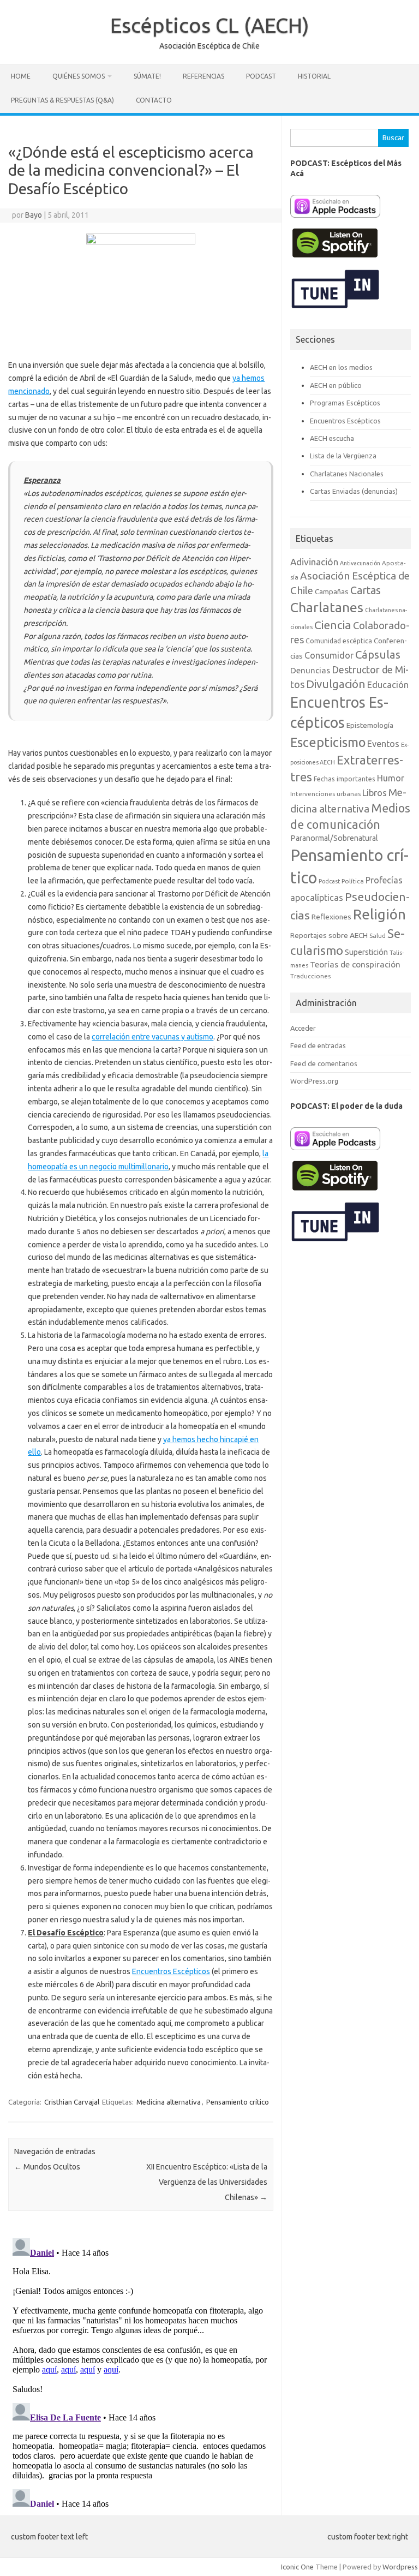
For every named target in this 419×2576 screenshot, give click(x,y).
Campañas (332, 591)
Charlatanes (327, 607)
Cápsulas (378, 655)
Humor (391, 778)
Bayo (34, 215)
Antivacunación (360, 563)
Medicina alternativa (169, 2102)
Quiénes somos (79, 76)
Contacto (154, 100)
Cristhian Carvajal (72, 2102)
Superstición (366, 952)
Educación (388, 685)
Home (21, 76)
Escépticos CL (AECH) (210, 25)
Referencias (203, 76)
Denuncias (310, 670)
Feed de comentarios (324, 1063)
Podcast (261, 76)
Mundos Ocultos (47, 2167)
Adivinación (314, 562)
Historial (314, 76)
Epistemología (370, 725)
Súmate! (147, 76)
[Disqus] (140, 2370)
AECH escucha (332, 438)
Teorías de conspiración (355, 964)
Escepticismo (328, 742)
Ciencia (333, 625)
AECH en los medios (341, 367)
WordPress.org (314, 1081)
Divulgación (336, 684)
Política (353, 881)
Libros (375, 793)
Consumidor (329, 655)
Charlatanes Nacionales (347, 474)
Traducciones (310, 976)
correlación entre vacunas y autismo (152, 1037)
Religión (379, 914)
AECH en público (336, 385)
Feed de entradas (318, 1045)
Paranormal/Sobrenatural (334, 838)
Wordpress (400, 2567)
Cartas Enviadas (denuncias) (354, 491)
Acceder (303, 1028)
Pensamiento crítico (238, 2102)
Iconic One (297, 2567)
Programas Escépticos (345, 403)
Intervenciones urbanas (325, 794)
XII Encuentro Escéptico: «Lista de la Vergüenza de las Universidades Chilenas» (207, 2182)
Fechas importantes (345, 779)
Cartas (366, 590)
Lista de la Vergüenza (343, 456)
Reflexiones (331, 917)
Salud (378, 936)
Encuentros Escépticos (171, 1971)
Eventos (383, 744)
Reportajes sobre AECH (329, 935)
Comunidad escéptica (339, 641)
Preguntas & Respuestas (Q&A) (62, 100)
